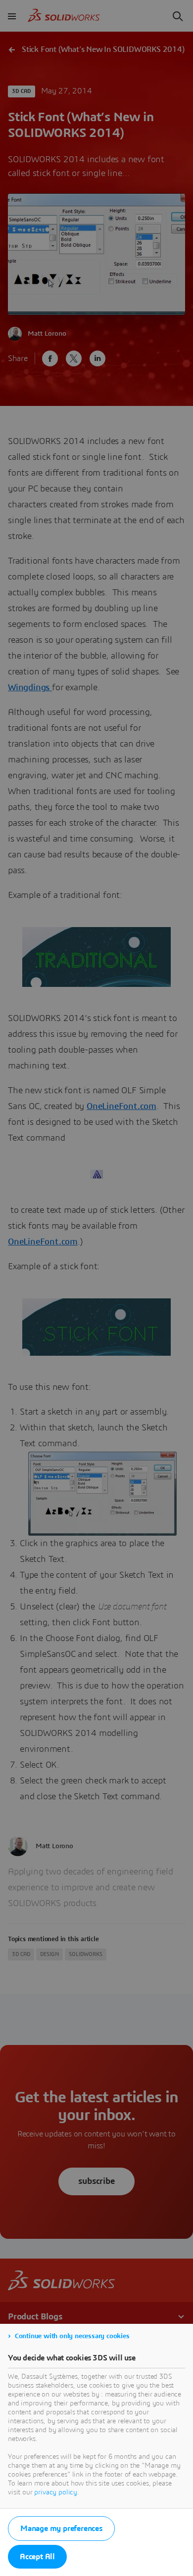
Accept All (37, 2557)
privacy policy (56, 2492)
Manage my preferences (61, 2529)
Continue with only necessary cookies (72, 2336)
